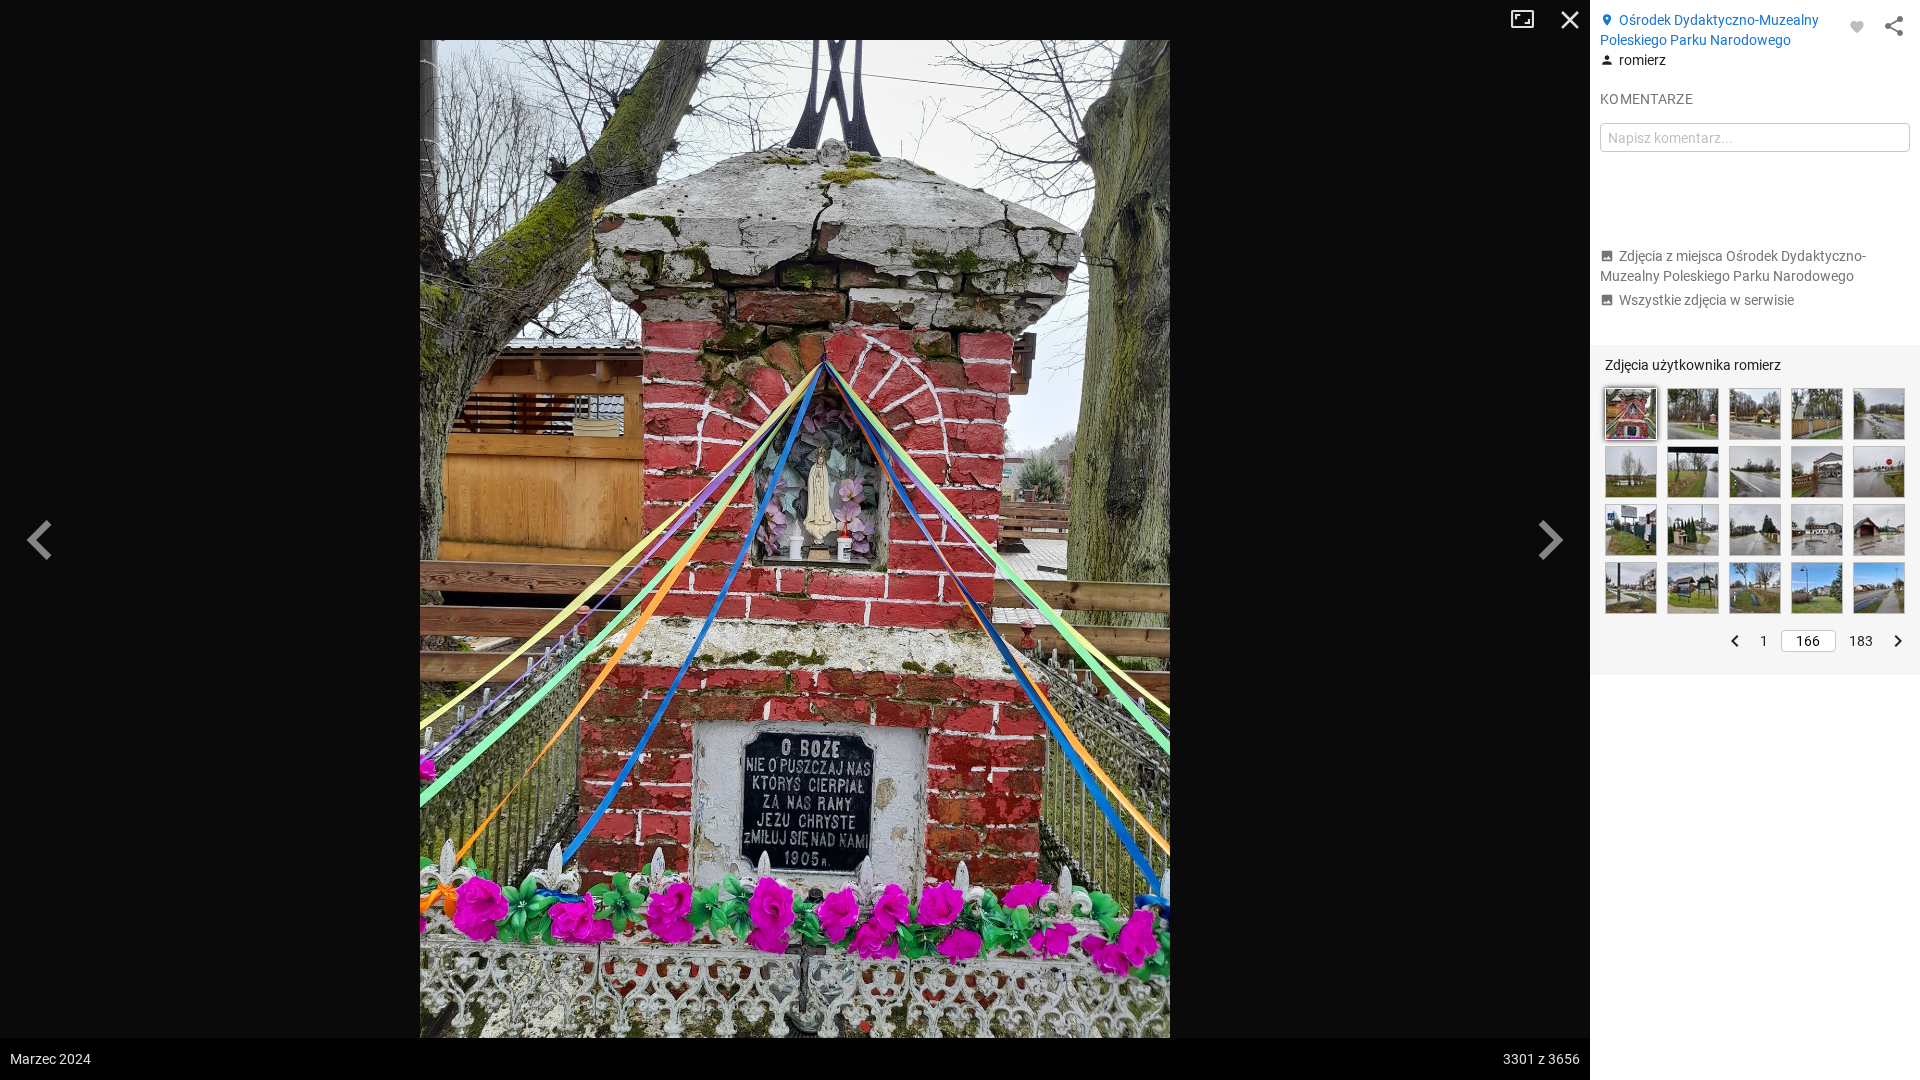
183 (1861, 641)
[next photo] (1550, 540)
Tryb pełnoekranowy (1530, 20)
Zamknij (1570, 20)
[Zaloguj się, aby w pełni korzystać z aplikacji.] (1857, 26)
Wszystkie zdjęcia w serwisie (1706, 300)
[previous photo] (40, 540)
